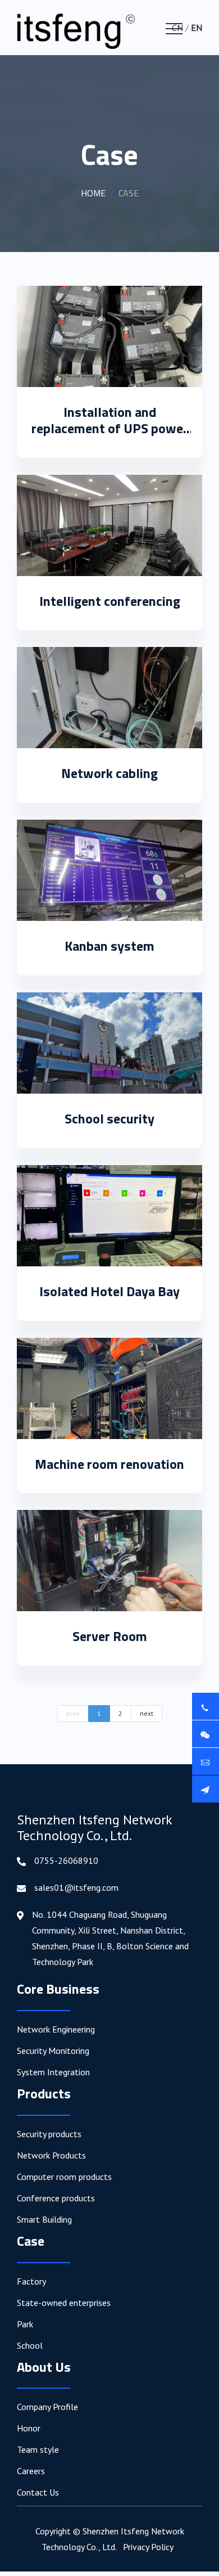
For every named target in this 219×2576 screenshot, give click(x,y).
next (147, 1713)
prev (73, 1713)
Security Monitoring (53, 2051)
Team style (38, 2449)
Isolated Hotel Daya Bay (109, 1291)
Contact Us (38, 2492)
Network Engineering (56, 2029)
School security (109, 1118)
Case (31, 2241)
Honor (29, 2428)
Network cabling (109, 773)
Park (25, 2324)
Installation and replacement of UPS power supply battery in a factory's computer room (110, 436)
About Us (44, 2367)
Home (93, 193)
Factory (31, 2281)
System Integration (53, 2072)
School (30, 2345)
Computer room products (64, 2177)
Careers (31, 2471)
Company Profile (47, 2407)
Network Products (51, 2155)
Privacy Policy (148, 2547)
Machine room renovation (109, 1464)
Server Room (110, 1636)
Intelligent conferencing (110, 601)
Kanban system (109, 946)
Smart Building (44, 2219)
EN (197, 28)
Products (44, 2093)
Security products (49, 2134)
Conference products (56, 2198)
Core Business (58, 1989)
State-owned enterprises (64, 2303)
